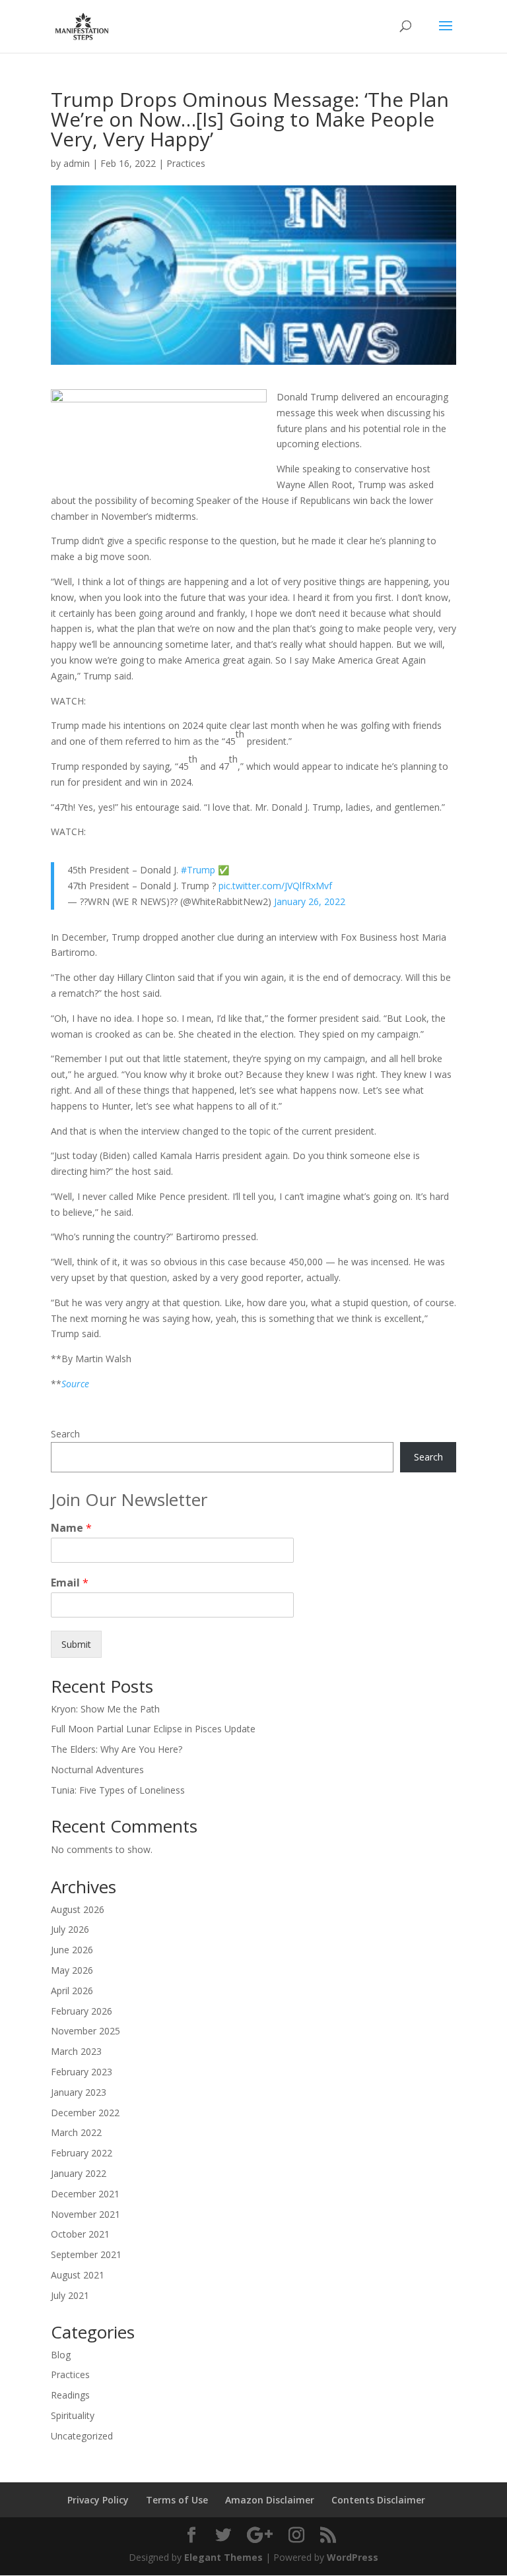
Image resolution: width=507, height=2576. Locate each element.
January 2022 (79, 2173)
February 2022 (82, 2153)
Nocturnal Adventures (97, 1770)
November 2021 (85, 2214)
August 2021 (78, 2275)
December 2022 (85, 2113)
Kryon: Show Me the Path (105, 1709)
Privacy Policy (98, 2500)
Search (65, 1434)
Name (71, 1528)
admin (77, 163)
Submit (76, 1644)
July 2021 (70, 2295)
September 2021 (86, 2254)
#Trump (198, 870)
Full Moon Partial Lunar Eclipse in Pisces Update (153, 1729)
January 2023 (79, 2092)
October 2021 (80, 2234)
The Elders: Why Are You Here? (117, 1749)
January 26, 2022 (310, 901)
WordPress (353, 2557)
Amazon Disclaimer (270, 2500)
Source (75, 1384)
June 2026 (72, 1950)
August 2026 (78, 1909)
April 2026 (72, 1991)
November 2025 (85, 2031)
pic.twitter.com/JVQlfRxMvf (275, 886)
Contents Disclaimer (378, 2500)
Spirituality (73, 2415)
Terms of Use (177, 2500)
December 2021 (85, 2194)
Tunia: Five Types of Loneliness (118, 1790)
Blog (61, 2355)
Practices (186, 163)
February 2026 (82, 2011)
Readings (70, 2395)
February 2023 (82, 2072)
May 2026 (72, 1970)
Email (70, 1583)
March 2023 (76, 2051)
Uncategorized (82, 2436)
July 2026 (70, 1929)
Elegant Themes (223, 2557)
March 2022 (76, 2132)
